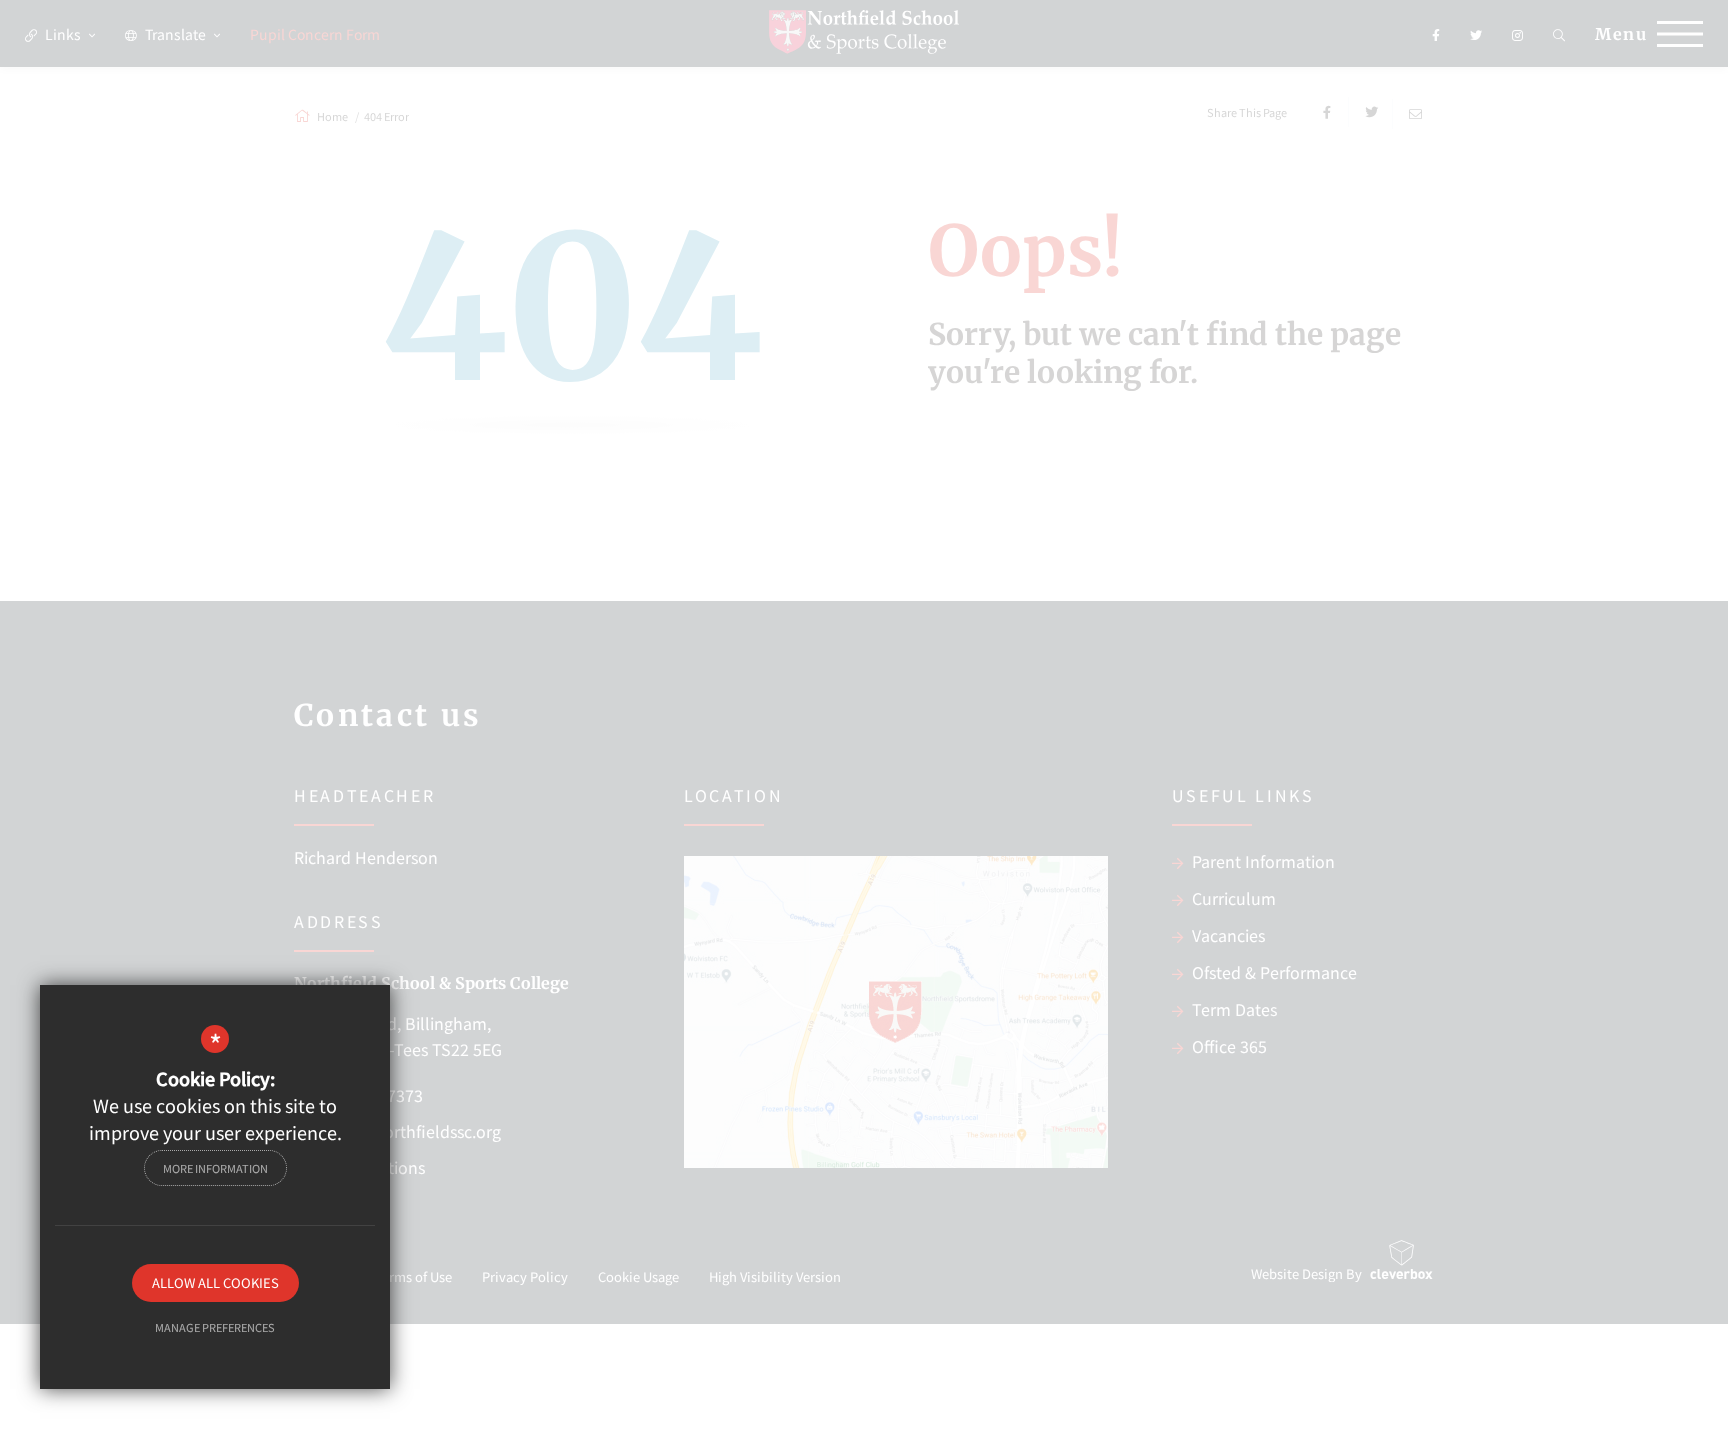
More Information (215, 1168)
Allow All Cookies (215, 1282)
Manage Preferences (215, 1327)
